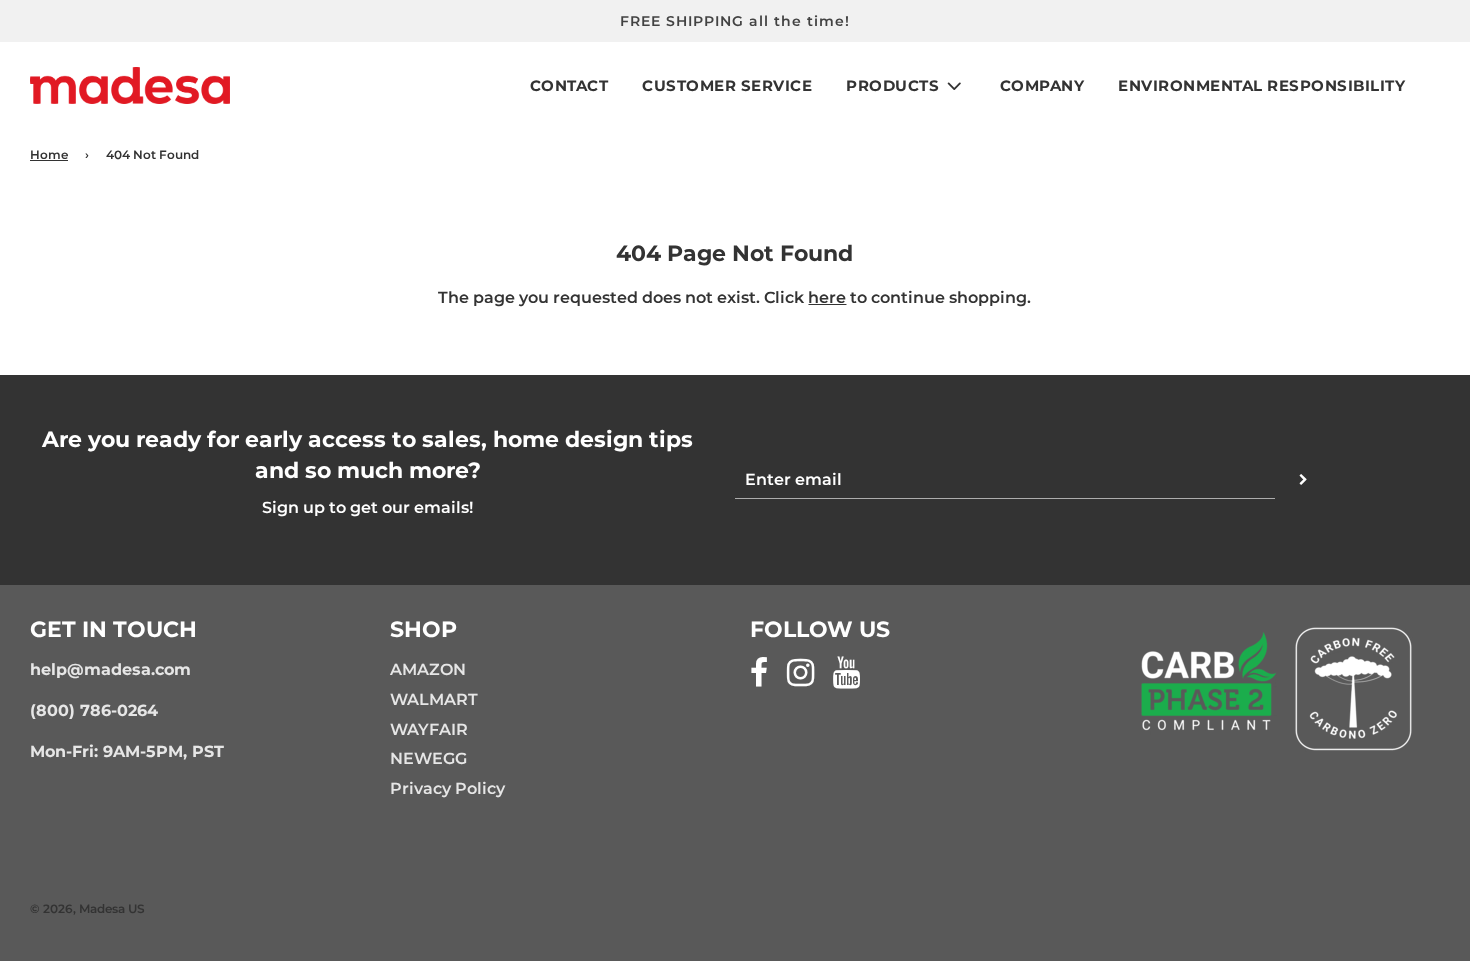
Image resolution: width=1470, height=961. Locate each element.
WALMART (434, 699)
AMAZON (428, 669)
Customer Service (727, 85)
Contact (569, 85)
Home (49, 154)
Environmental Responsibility (1261, 85)
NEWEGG (428, 758)
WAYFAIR (429, 729)
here (827, 297)
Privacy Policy (447, 788)
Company (1042, 85)
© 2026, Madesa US (87, 908)
